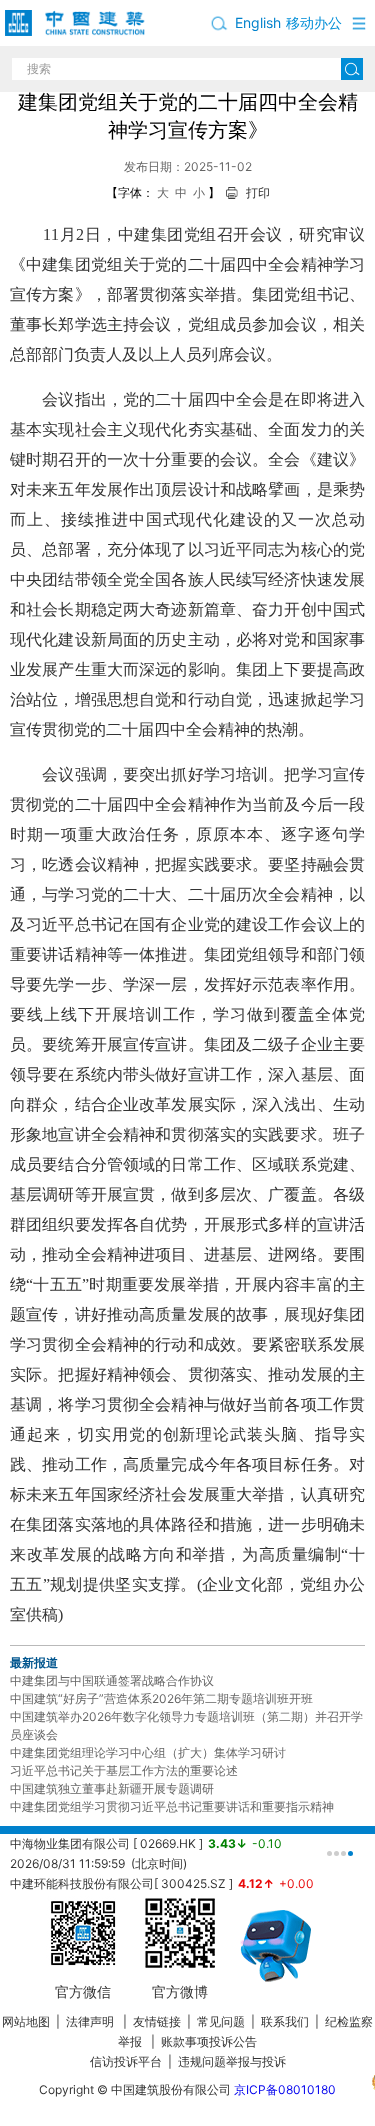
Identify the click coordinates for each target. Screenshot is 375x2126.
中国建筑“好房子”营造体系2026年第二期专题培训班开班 (161, 1698)
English (258, 22)
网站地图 (26, 2021)
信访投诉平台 (126, 2061)
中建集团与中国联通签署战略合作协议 (112, 1680)
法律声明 (91, 2021)
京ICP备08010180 (285, 2089)
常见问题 (221, 2021)
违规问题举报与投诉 (232, 2061)
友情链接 (157, 2021)
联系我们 (285, 2021)
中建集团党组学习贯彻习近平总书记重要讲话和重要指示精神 (172, 1806)
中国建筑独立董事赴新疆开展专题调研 (112, 1788)
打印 (258, 192)
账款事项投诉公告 (209, 2041)
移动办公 (314, 22)
